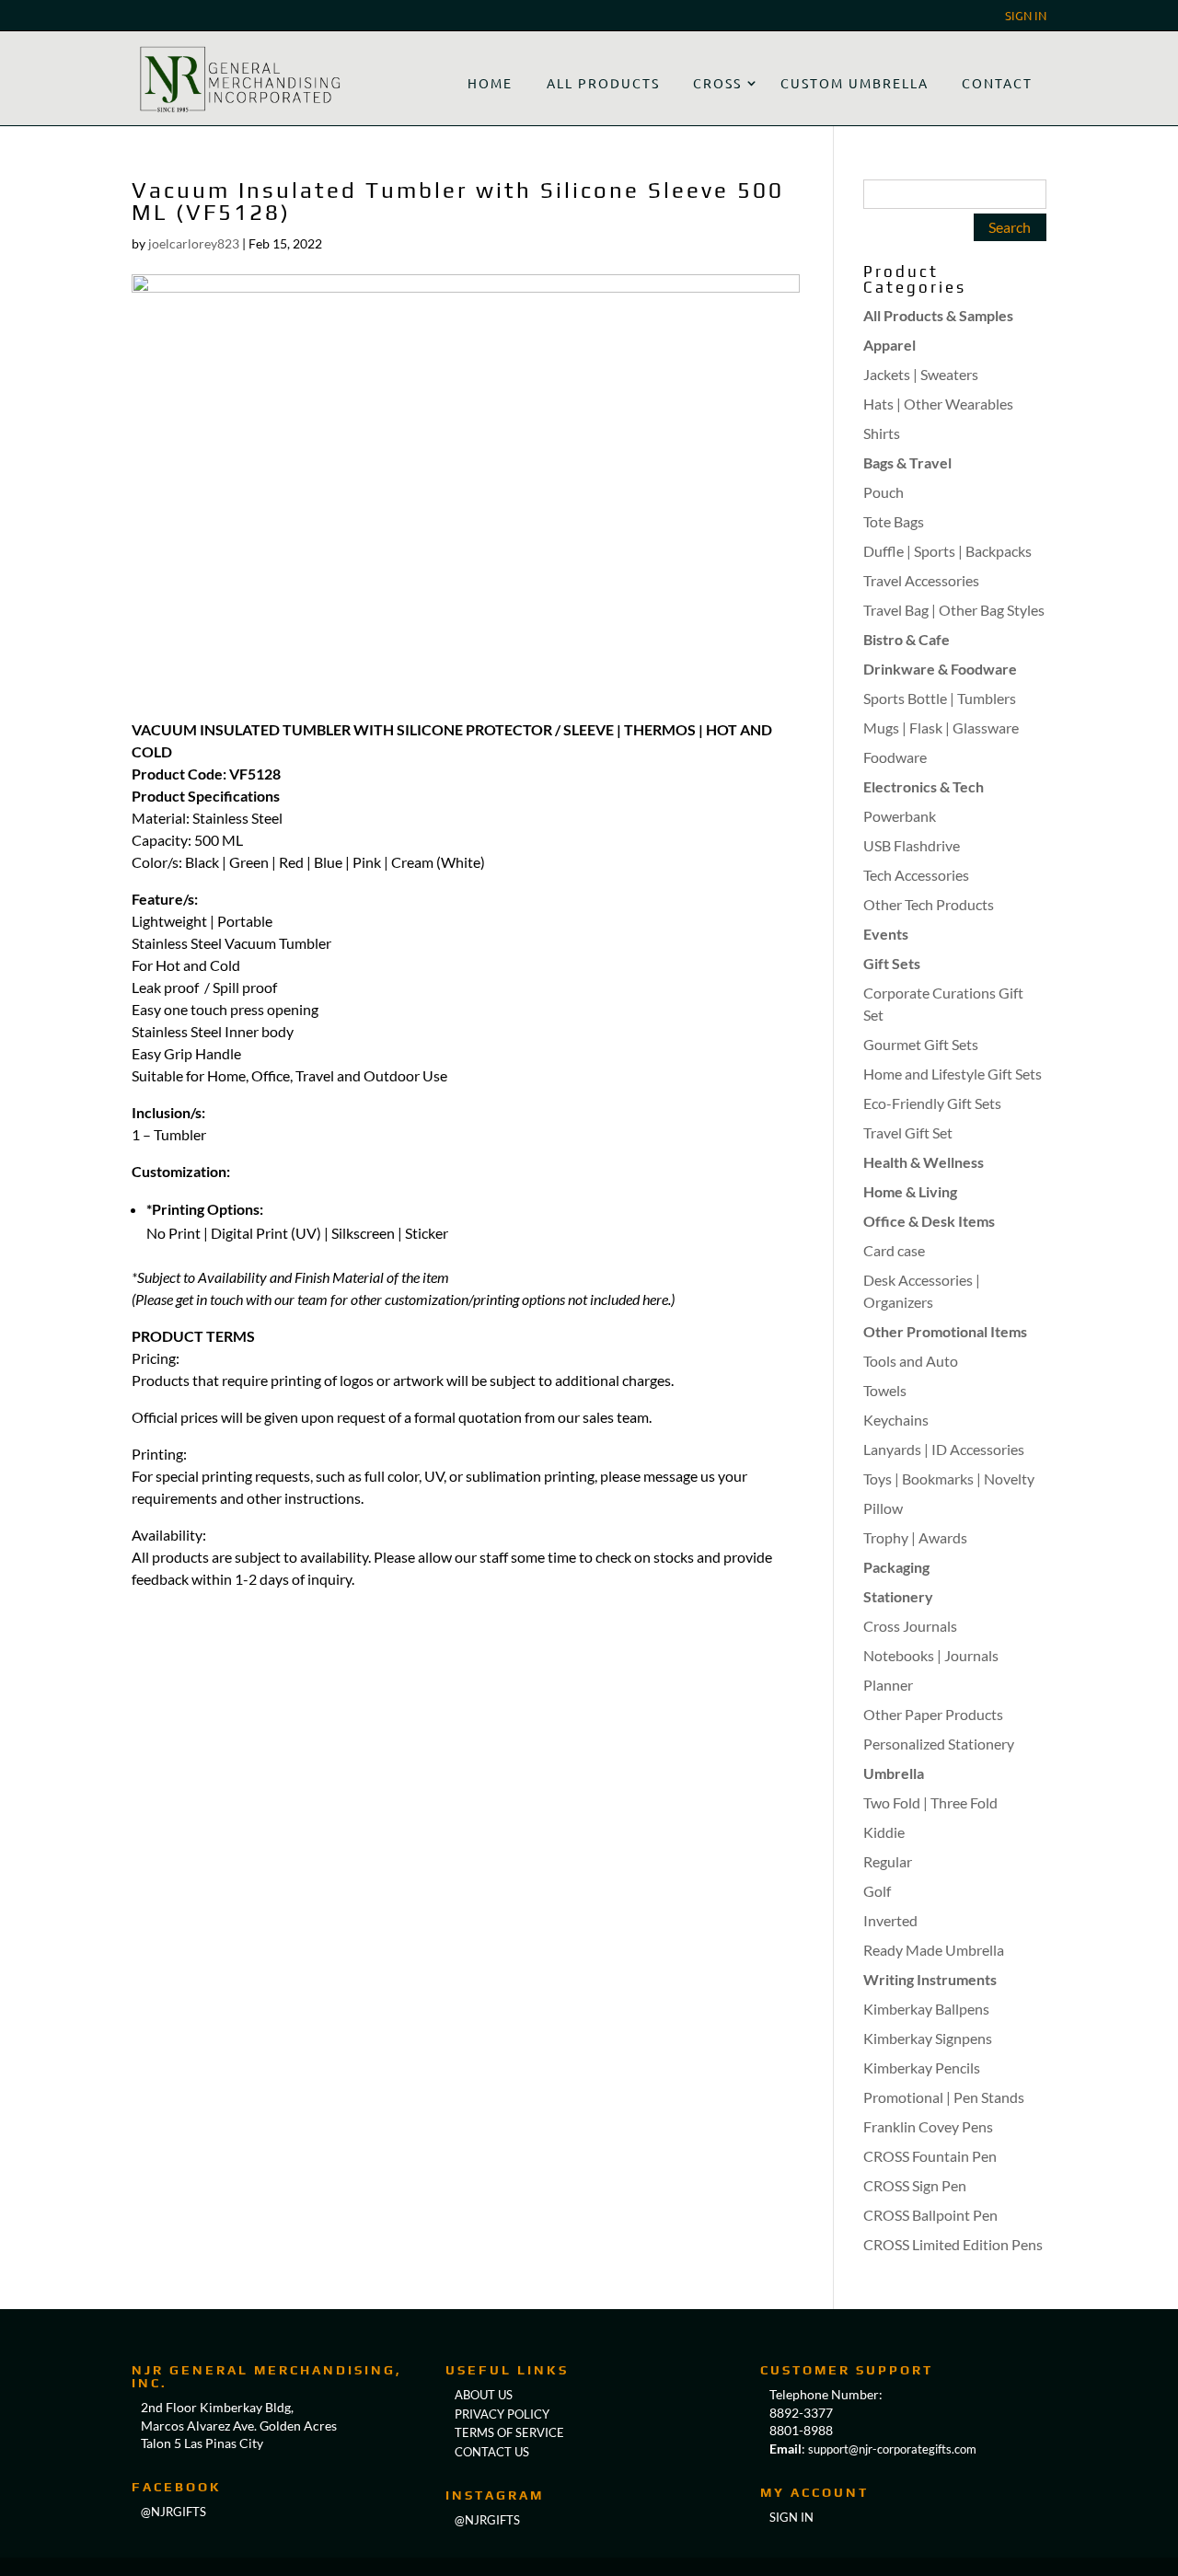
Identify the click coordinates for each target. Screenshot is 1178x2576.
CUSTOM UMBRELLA (855, 83)
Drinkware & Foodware (940, 669)
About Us (484, 2395)
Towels (885, 1390)
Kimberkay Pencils (922, 2068)
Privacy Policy (502, 2414)
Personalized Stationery (939, 1744)
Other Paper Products (933, 1714)
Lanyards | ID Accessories (944, 1449)
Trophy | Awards (915, 1537)
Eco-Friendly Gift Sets (932, 1103)
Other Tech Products (929, 904)
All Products (603, 83)
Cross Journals (910, 1626)
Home (490, 83)
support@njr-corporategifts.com (892, 2449)
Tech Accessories (916, 875)
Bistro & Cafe (907, 639)
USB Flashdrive (912, 845)
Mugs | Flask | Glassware (941, 728)
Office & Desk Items (929, 1221)
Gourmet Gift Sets (921, 1044)
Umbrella (894, 1773)
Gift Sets (892, 963)
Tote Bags (894, 521)
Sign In (1026, 16)
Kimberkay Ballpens (926, 2009)
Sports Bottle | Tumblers (940, 698)
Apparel (889, 345)
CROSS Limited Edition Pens (953, 2244)
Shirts (882, 433)
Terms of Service (509, 2432)
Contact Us (492, 2452)
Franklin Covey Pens (928, 2126)
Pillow (883, 1508)
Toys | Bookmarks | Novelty (949, 1479)
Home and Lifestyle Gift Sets (953, 1074)
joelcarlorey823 (194, 243)
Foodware (895, 757)
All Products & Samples (938, 315)
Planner (888, 1685)
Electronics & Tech (924, 786)
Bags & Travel (907, 462)
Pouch (883, 492)
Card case (894, 1250)
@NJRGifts (487, 2520)
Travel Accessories (921, 580)
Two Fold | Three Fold (930, 1802)
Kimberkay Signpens (928, 2038)
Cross (717, 83)
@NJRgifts (173, 2512)
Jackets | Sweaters (921, 374)
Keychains (896, 1420)
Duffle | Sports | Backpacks (947, 551)
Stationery (898, 1596)
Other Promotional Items (945, 1331)
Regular (888, 1861)
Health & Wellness (924, 1162)
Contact (997, 83)
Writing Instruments (930, 1979)
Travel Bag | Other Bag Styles (954, 610)
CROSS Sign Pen (915, 2185)
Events (886, 934)
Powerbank (900, 816)
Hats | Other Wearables (938, 404)
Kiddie (884, 1832)
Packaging (896, 1567)
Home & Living (910, 1191)
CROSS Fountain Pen (930, 2156)
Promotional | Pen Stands (944, 2097)
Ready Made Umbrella (934, 1950)
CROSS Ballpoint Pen (930, 2215)
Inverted (890, 1920)
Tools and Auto (911, 1361)
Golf (877, 1891)
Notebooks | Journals (931, 1655)
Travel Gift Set (908, 1132)
